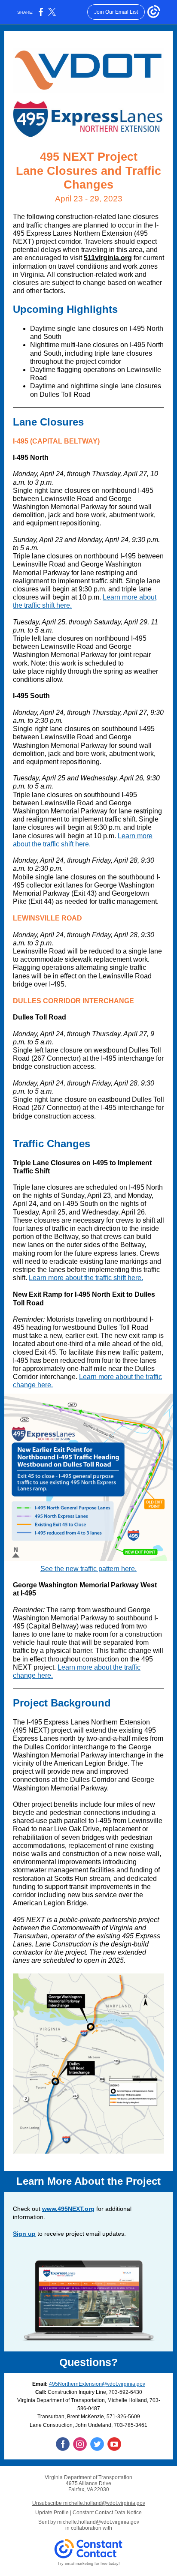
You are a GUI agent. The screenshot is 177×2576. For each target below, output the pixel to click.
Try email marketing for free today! (89, 2564)
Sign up (24, 2234)
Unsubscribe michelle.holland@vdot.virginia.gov (89, 2503)
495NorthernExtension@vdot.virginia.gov (97, 2384)
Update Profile (52, 2513)
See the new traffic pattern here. (88, 1569)
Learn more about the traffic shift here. (86, 1278)
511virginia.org (108, 258)
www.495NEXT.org (68, 2209)
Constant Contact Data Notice (107, 2513)
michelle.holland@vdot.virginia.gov (98, 2522)
